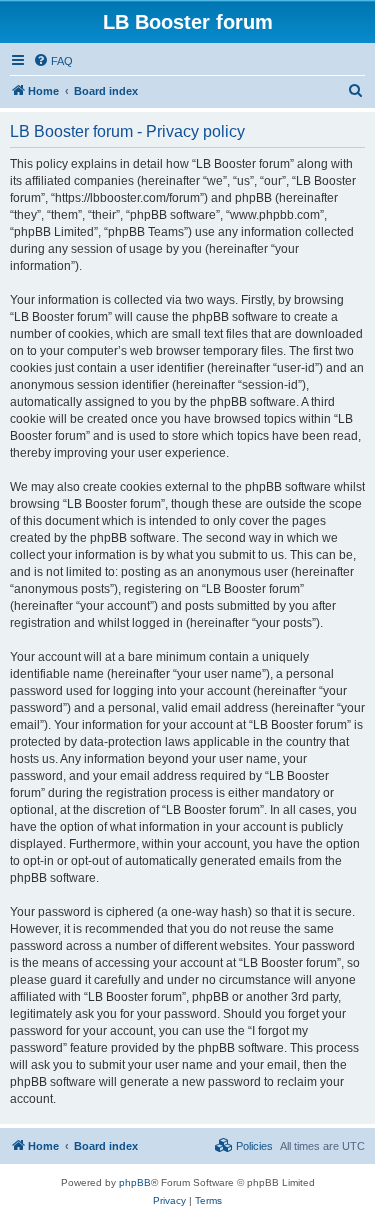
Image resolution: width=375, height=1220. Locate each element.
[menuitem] (53, 61)
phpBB (135, 1182)
